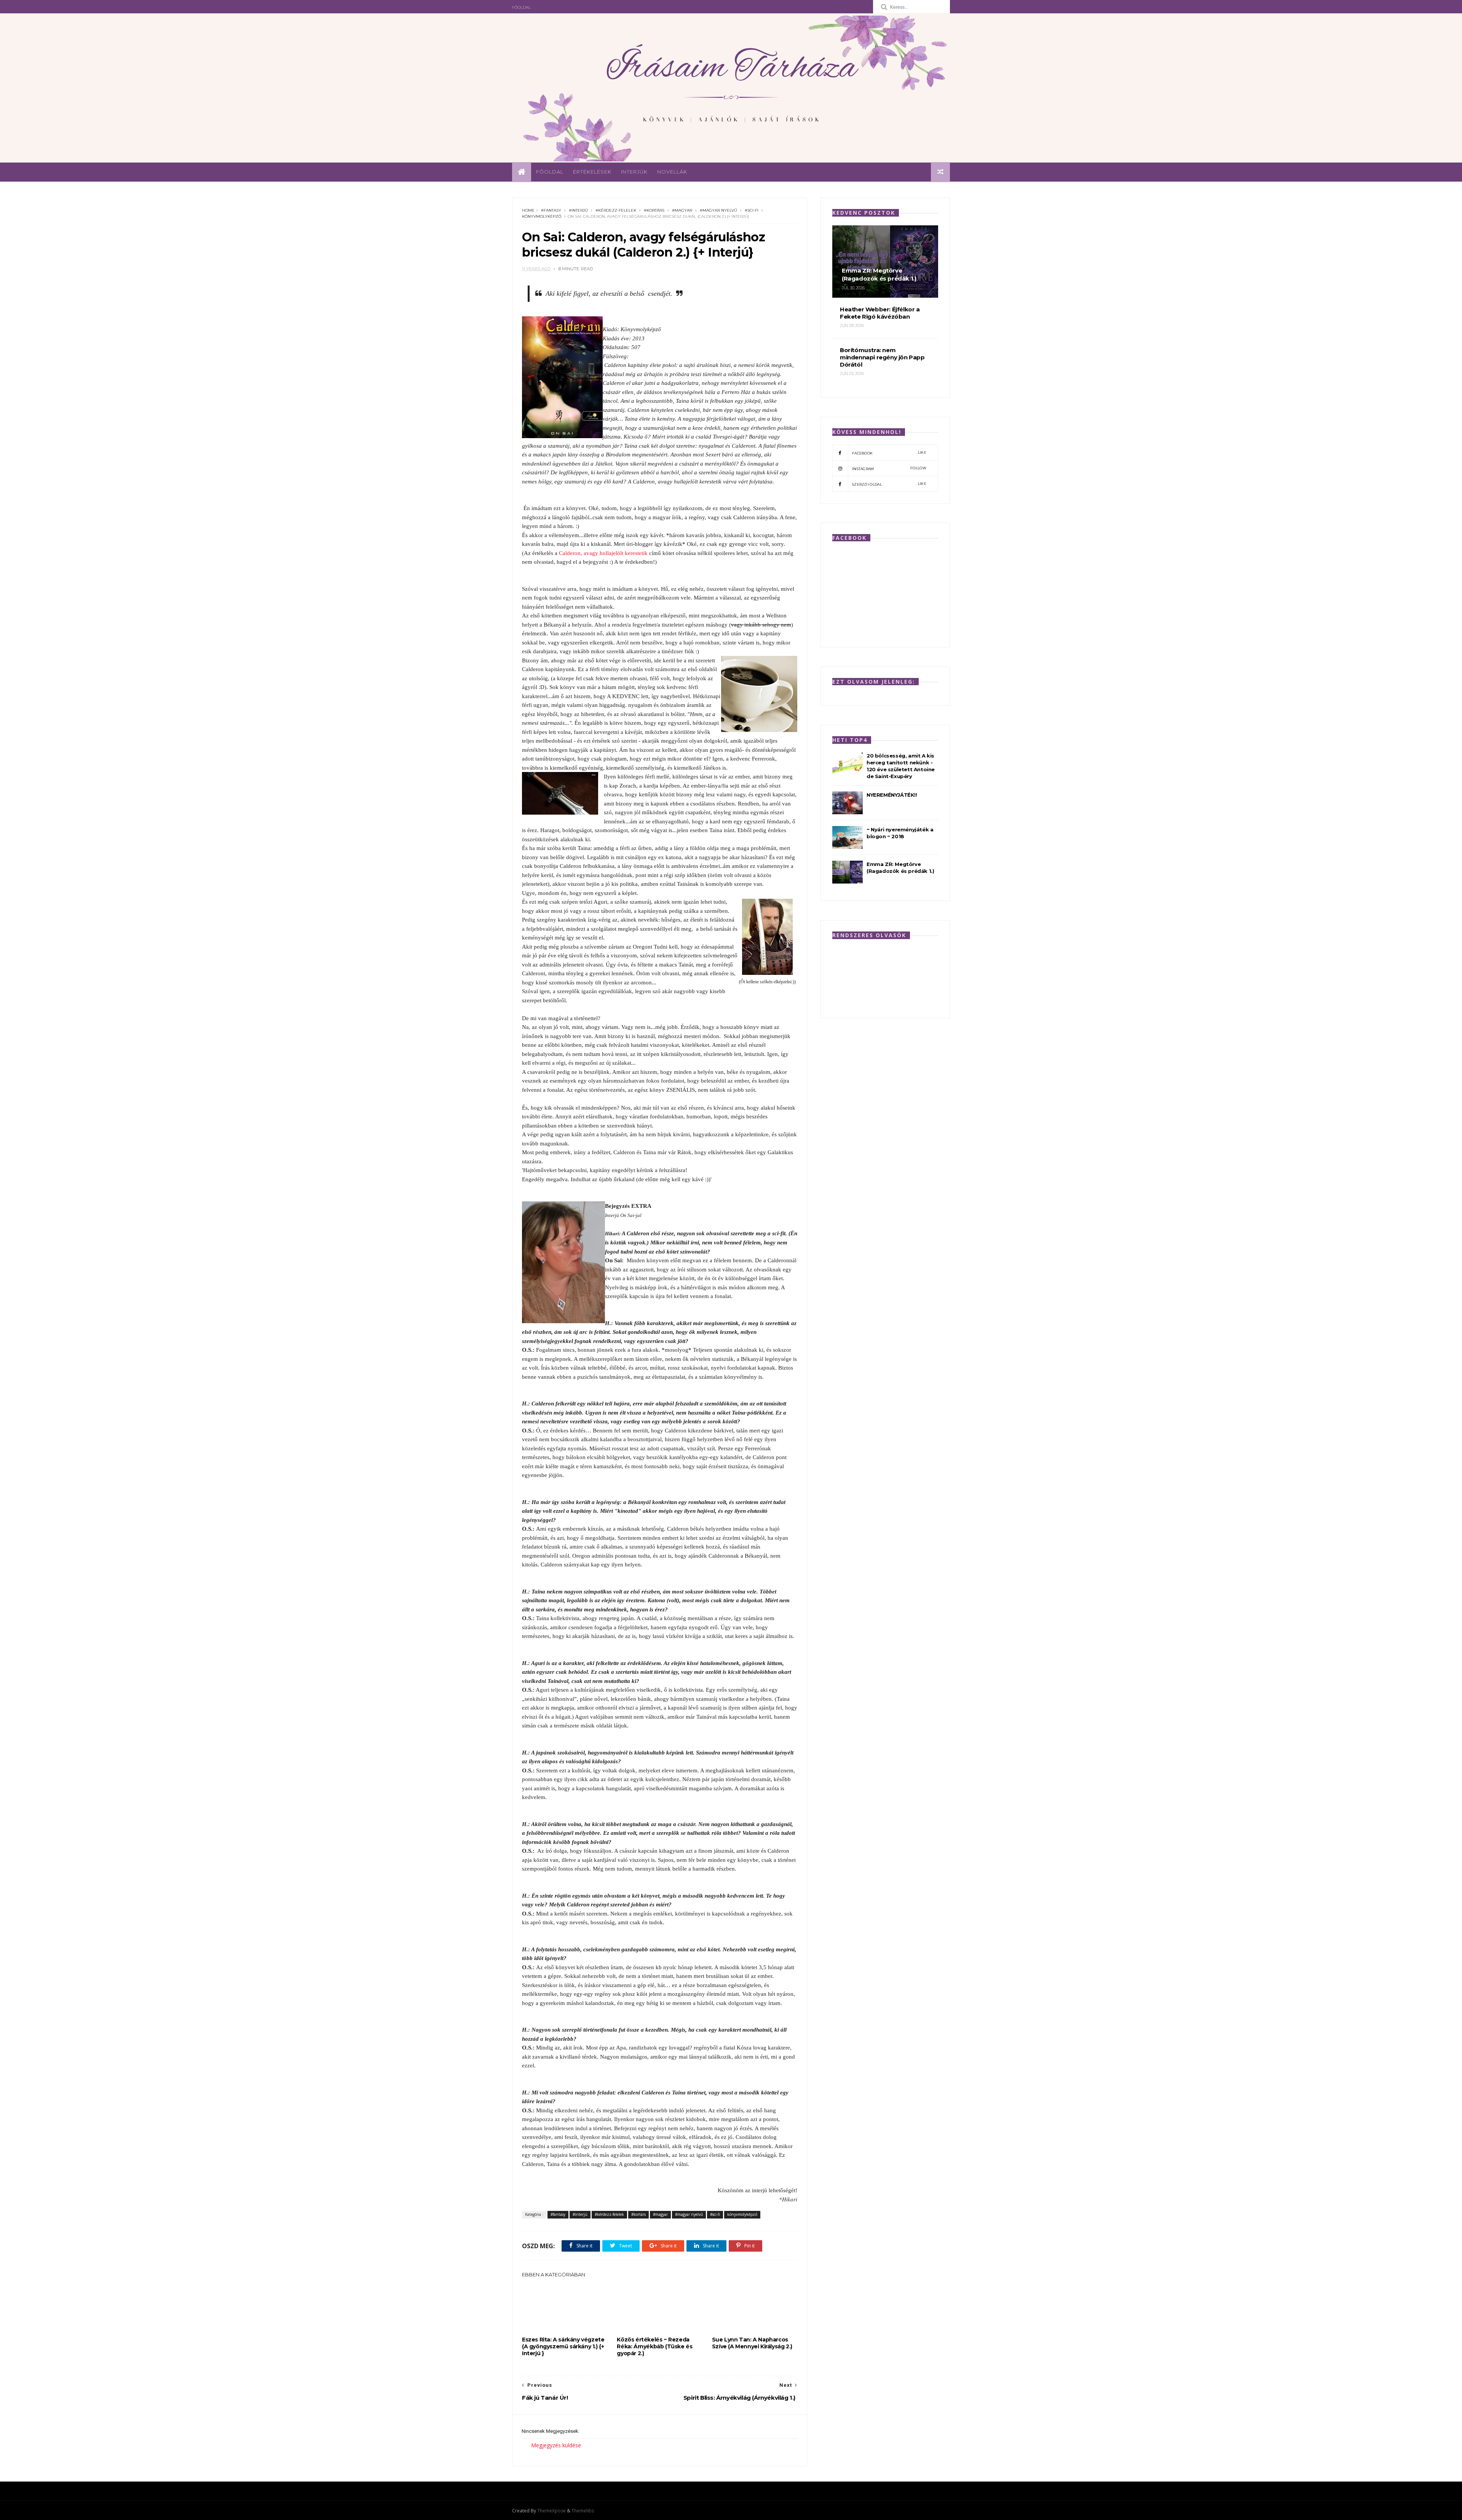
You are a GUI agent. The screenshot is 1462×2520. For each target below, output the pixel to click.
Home (528, 210)
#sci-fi (752, 210)
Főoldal (521, 7)
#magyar (682, 210)
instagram (889, 468)
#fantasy (551, 210)
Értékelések (592, 172)
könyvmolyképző (542, 216)
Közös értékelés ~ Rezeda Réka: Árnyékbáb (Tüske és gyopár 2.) (654, 2346)
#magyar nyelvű (718, 210)
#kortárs (654, 210)
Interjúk (634, 172)
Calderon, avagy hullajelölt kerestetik (603, 553)
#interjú (578, 210)
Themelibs (583, 2511)
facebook (889, 453)
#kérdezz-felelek (616, 210)
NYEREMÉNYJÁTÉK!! (892, 795)
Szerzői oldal (889, 484)
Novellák (672, 172)
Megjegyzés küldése (556, 2445)
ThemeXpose (551, 2511)
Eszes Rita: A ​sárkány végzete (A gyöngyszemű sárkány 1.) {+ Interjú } (563, 2346)
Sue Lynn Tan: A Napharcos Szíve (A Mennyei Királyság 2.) (752, 2343)
